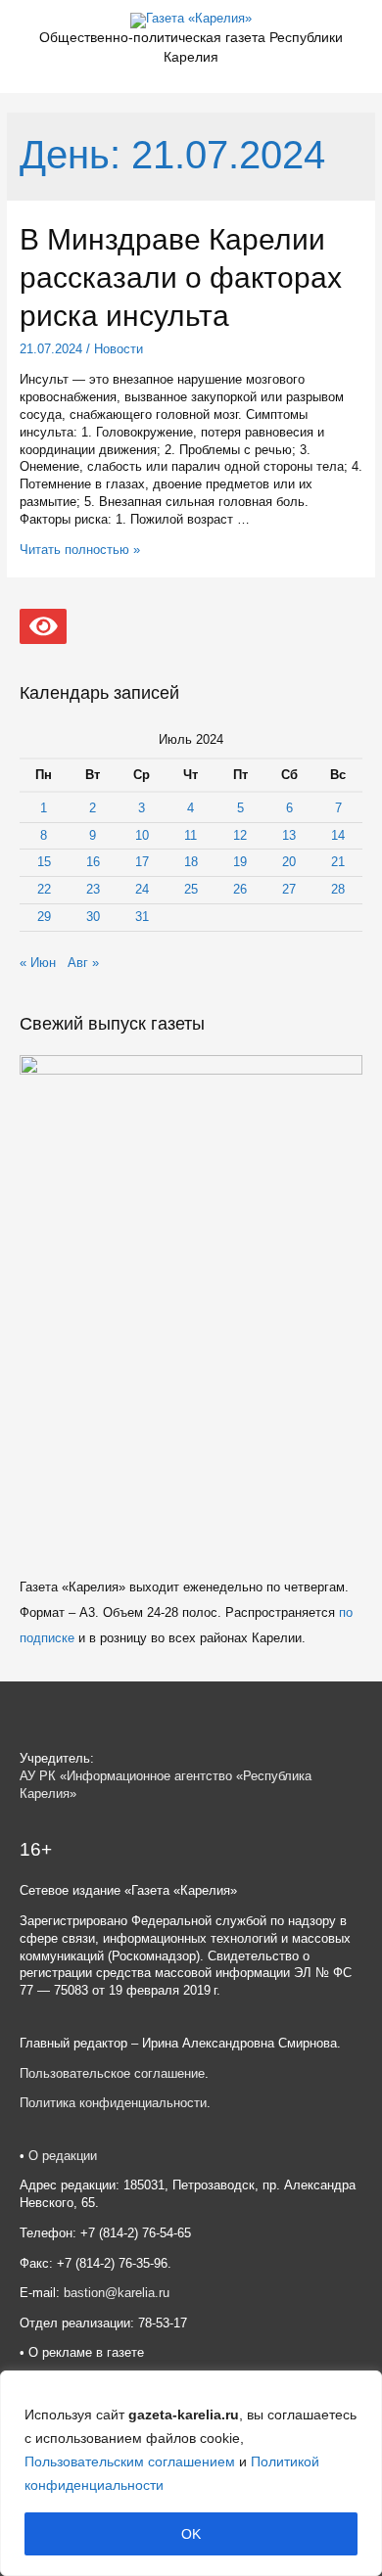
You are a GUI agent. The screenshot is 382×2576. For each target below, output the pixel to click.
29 (44, 917)
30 (93, 917)
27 (289, 889)
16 (93, 862)
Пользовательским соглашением (130, 2461)
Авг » (83, 963)
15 (44, 862)
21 (338, 862)
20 (289, 862)
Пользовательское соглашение (112, 2073)
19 (240, 862)
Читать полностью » (80, 550)
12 (240, 835)
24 (142, 889)
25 (191, 889)
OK (191, 2534)
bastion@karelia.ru (117, 2293)
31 (142, 917)
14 (338, 835)
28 (338, 889)
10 (142, 835)
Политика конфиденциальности (113, 2103)
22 (44, 889)
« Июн (38, 963)
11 (191, 835)
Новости (119, 349)
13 (289, 835)
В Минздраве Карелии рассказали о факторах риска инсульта (181, 277)
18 (191, 862)
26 (240, 889)
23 (93, 889)
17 (142, 862)
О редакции (63, 2156)
